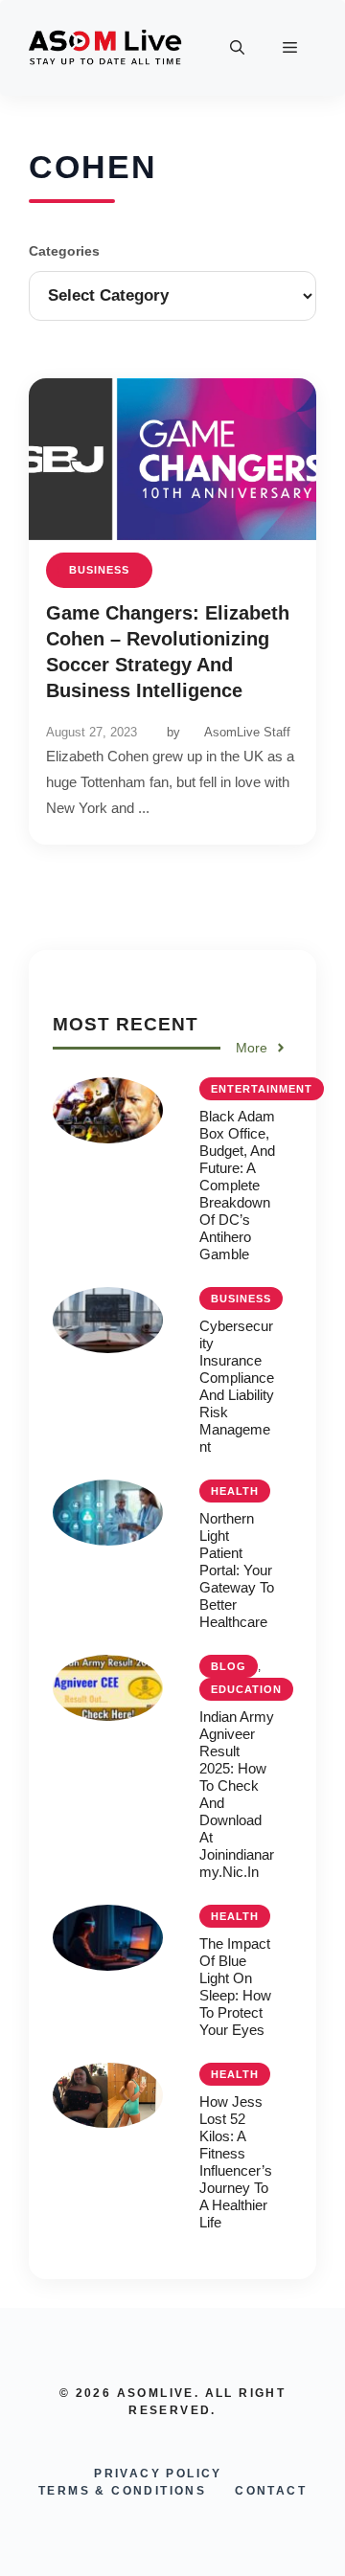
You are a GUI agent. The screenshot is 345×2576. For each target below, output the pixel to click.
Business (99, 570)
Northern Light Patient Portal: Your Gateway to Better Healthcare (237, 1570)
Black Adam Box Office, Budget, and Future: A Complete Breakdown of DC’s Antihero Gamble (237, 1185)
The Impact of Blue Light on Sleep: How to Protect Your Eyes (235, 1987)
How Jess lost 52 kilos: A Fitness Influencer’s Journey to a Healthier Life (236, 2162)
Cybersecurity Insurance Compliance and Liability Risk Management (237, 1386)
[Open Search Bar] (237, 48)
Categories (64, 251)
